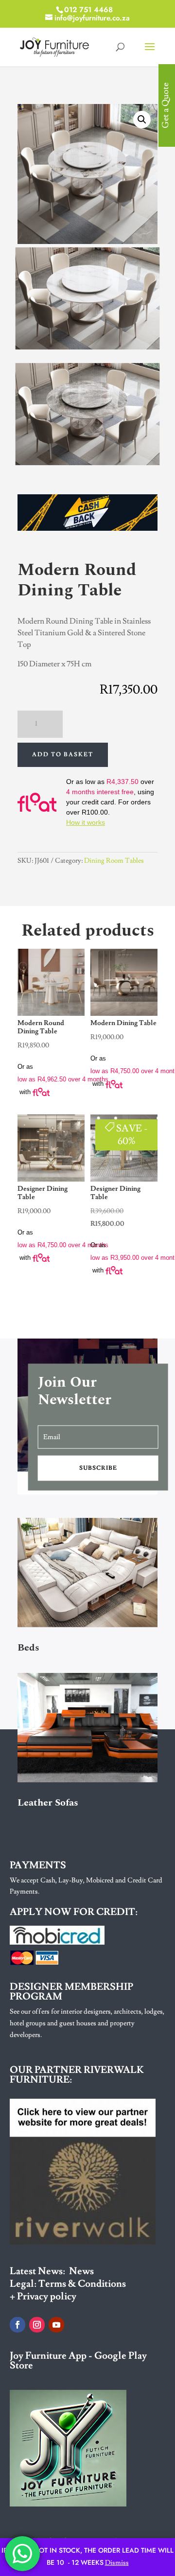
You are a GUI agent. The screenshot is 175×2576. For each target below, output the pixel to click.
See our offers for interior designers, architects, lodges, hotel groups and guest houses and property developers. (87, 2023)
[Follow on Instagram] (37, 2325)
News (81, 2271)
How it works (86, 822)
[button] (142, 120)
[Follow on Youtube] (56, 2325)
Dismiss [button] (117, 2563)
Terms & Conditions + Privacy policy (68, 2290)
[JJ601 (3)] (87, 346)
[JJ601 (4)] (87, 462)
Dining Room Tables (114, 861)
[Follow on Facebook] (17, 2325)
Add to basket (63, 755)
